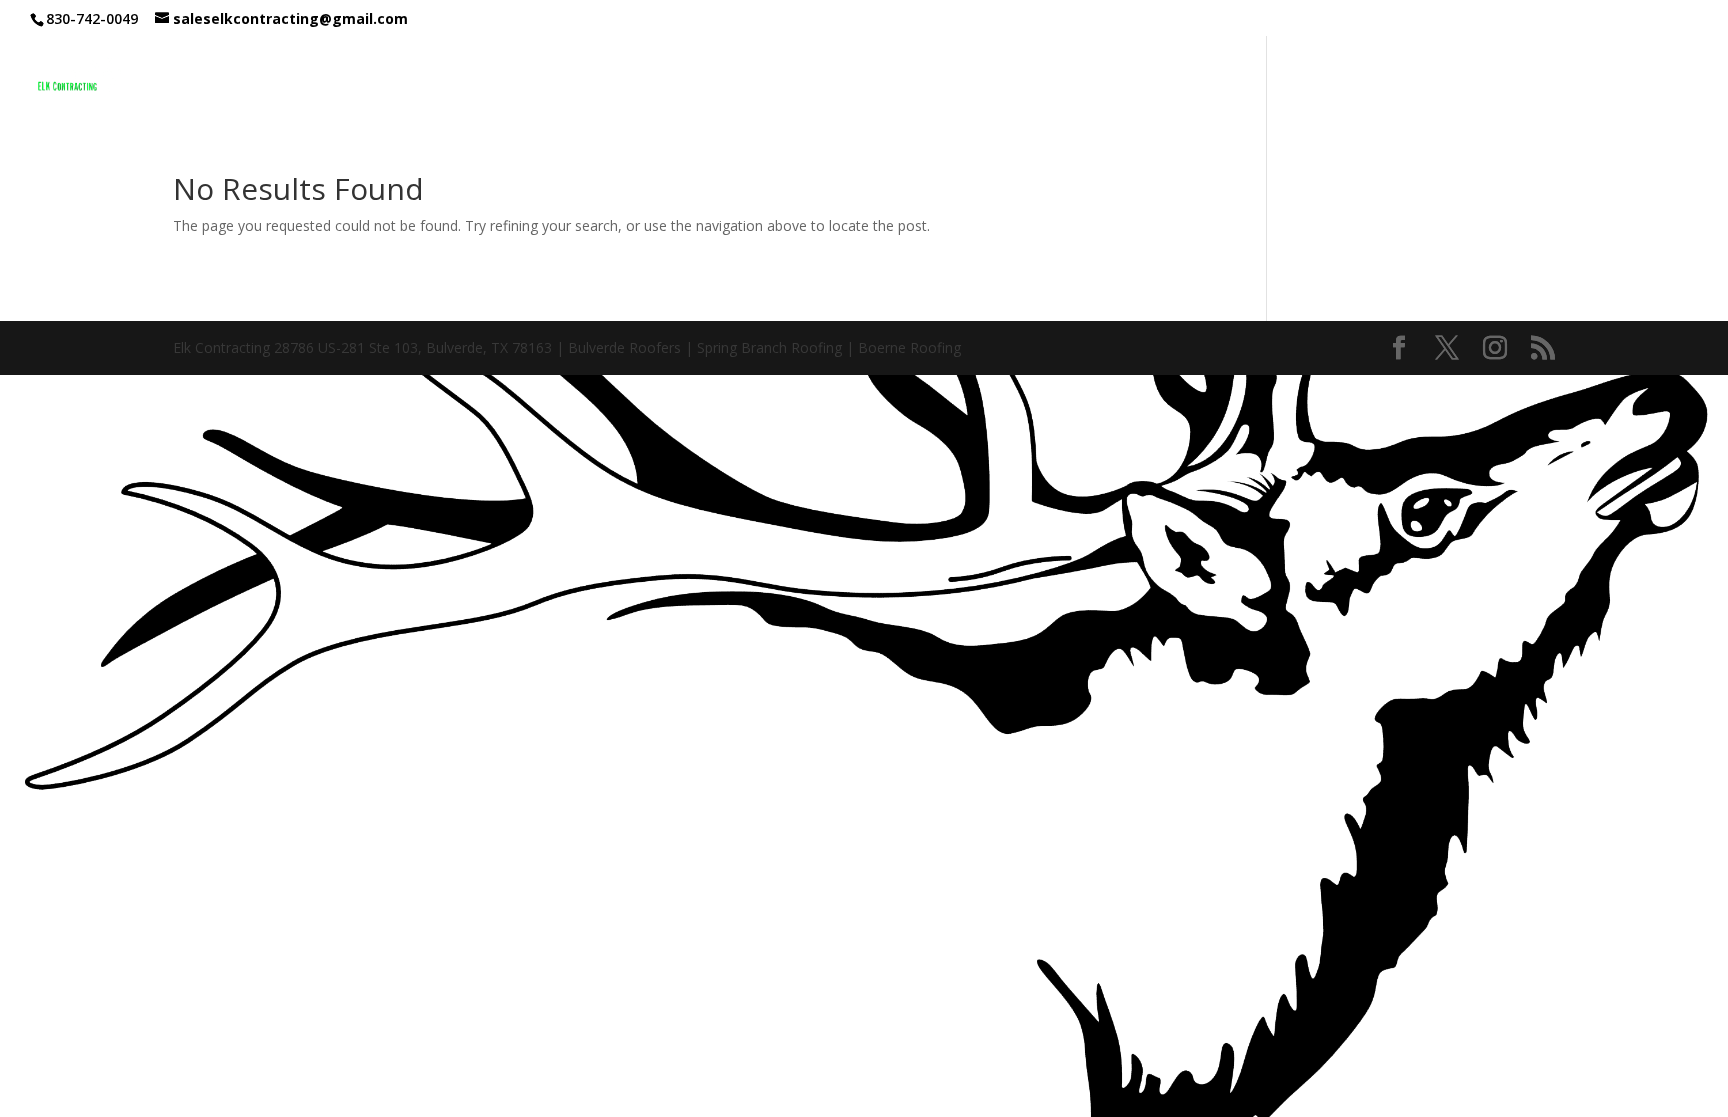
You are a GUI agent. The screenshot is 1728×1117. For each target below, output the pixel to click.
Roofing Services (982, 77)
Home (870, 77)
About (1206, 77)
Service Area (1323, 77)
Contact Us (1460, 77)
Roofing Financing (1623, 77)
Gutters (1124, 77)
